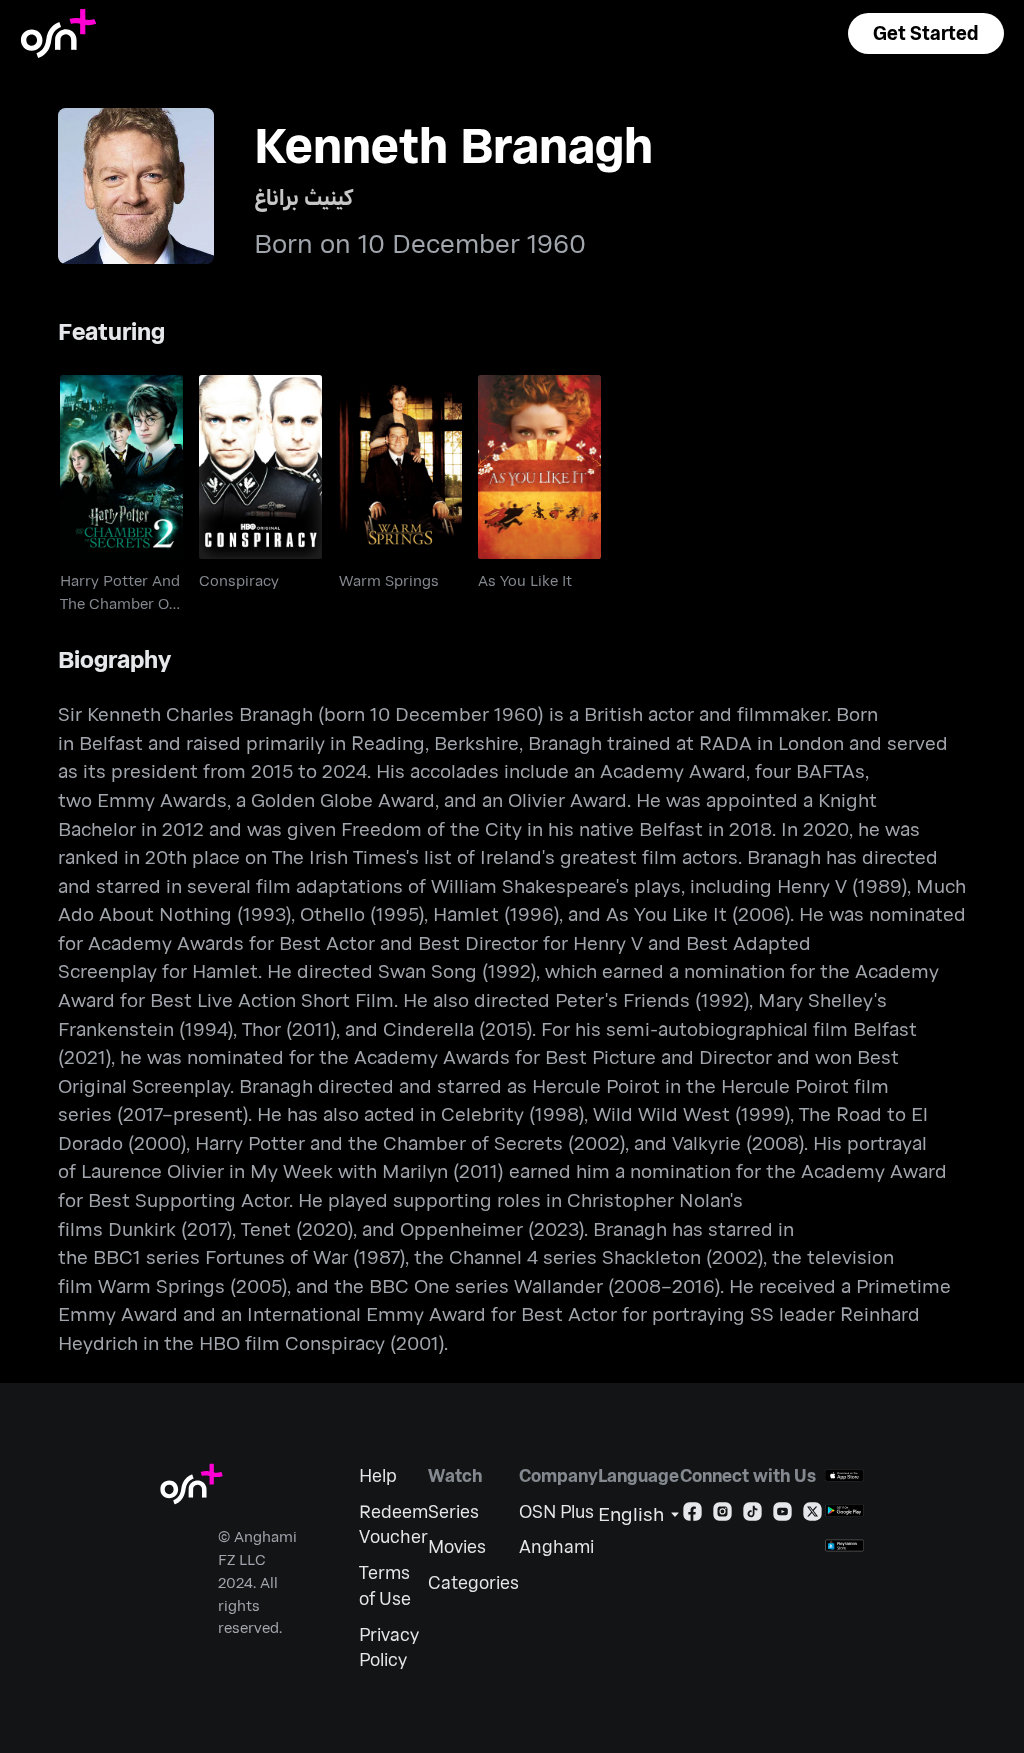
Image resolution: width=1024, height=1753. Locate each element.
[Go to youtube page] (782, 1515)
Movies (457, 1546)
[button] (926, 33)
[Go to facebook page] (692, 1515)
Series (453, 1511)
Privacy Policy (389, 1647)
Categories (473, 1582)
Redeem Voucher (393, 1524)
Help (378, 1475)
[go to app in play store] (844, 1510)
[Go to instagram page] (722, 1515)
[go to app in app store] (844, 1475)
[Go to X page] (812, 1515)
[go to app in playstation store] (844, 1545)
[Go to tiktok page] (752, 1515)
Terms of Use (385, 1585)
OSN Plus (556, 1511)
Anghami (556, 1546)
